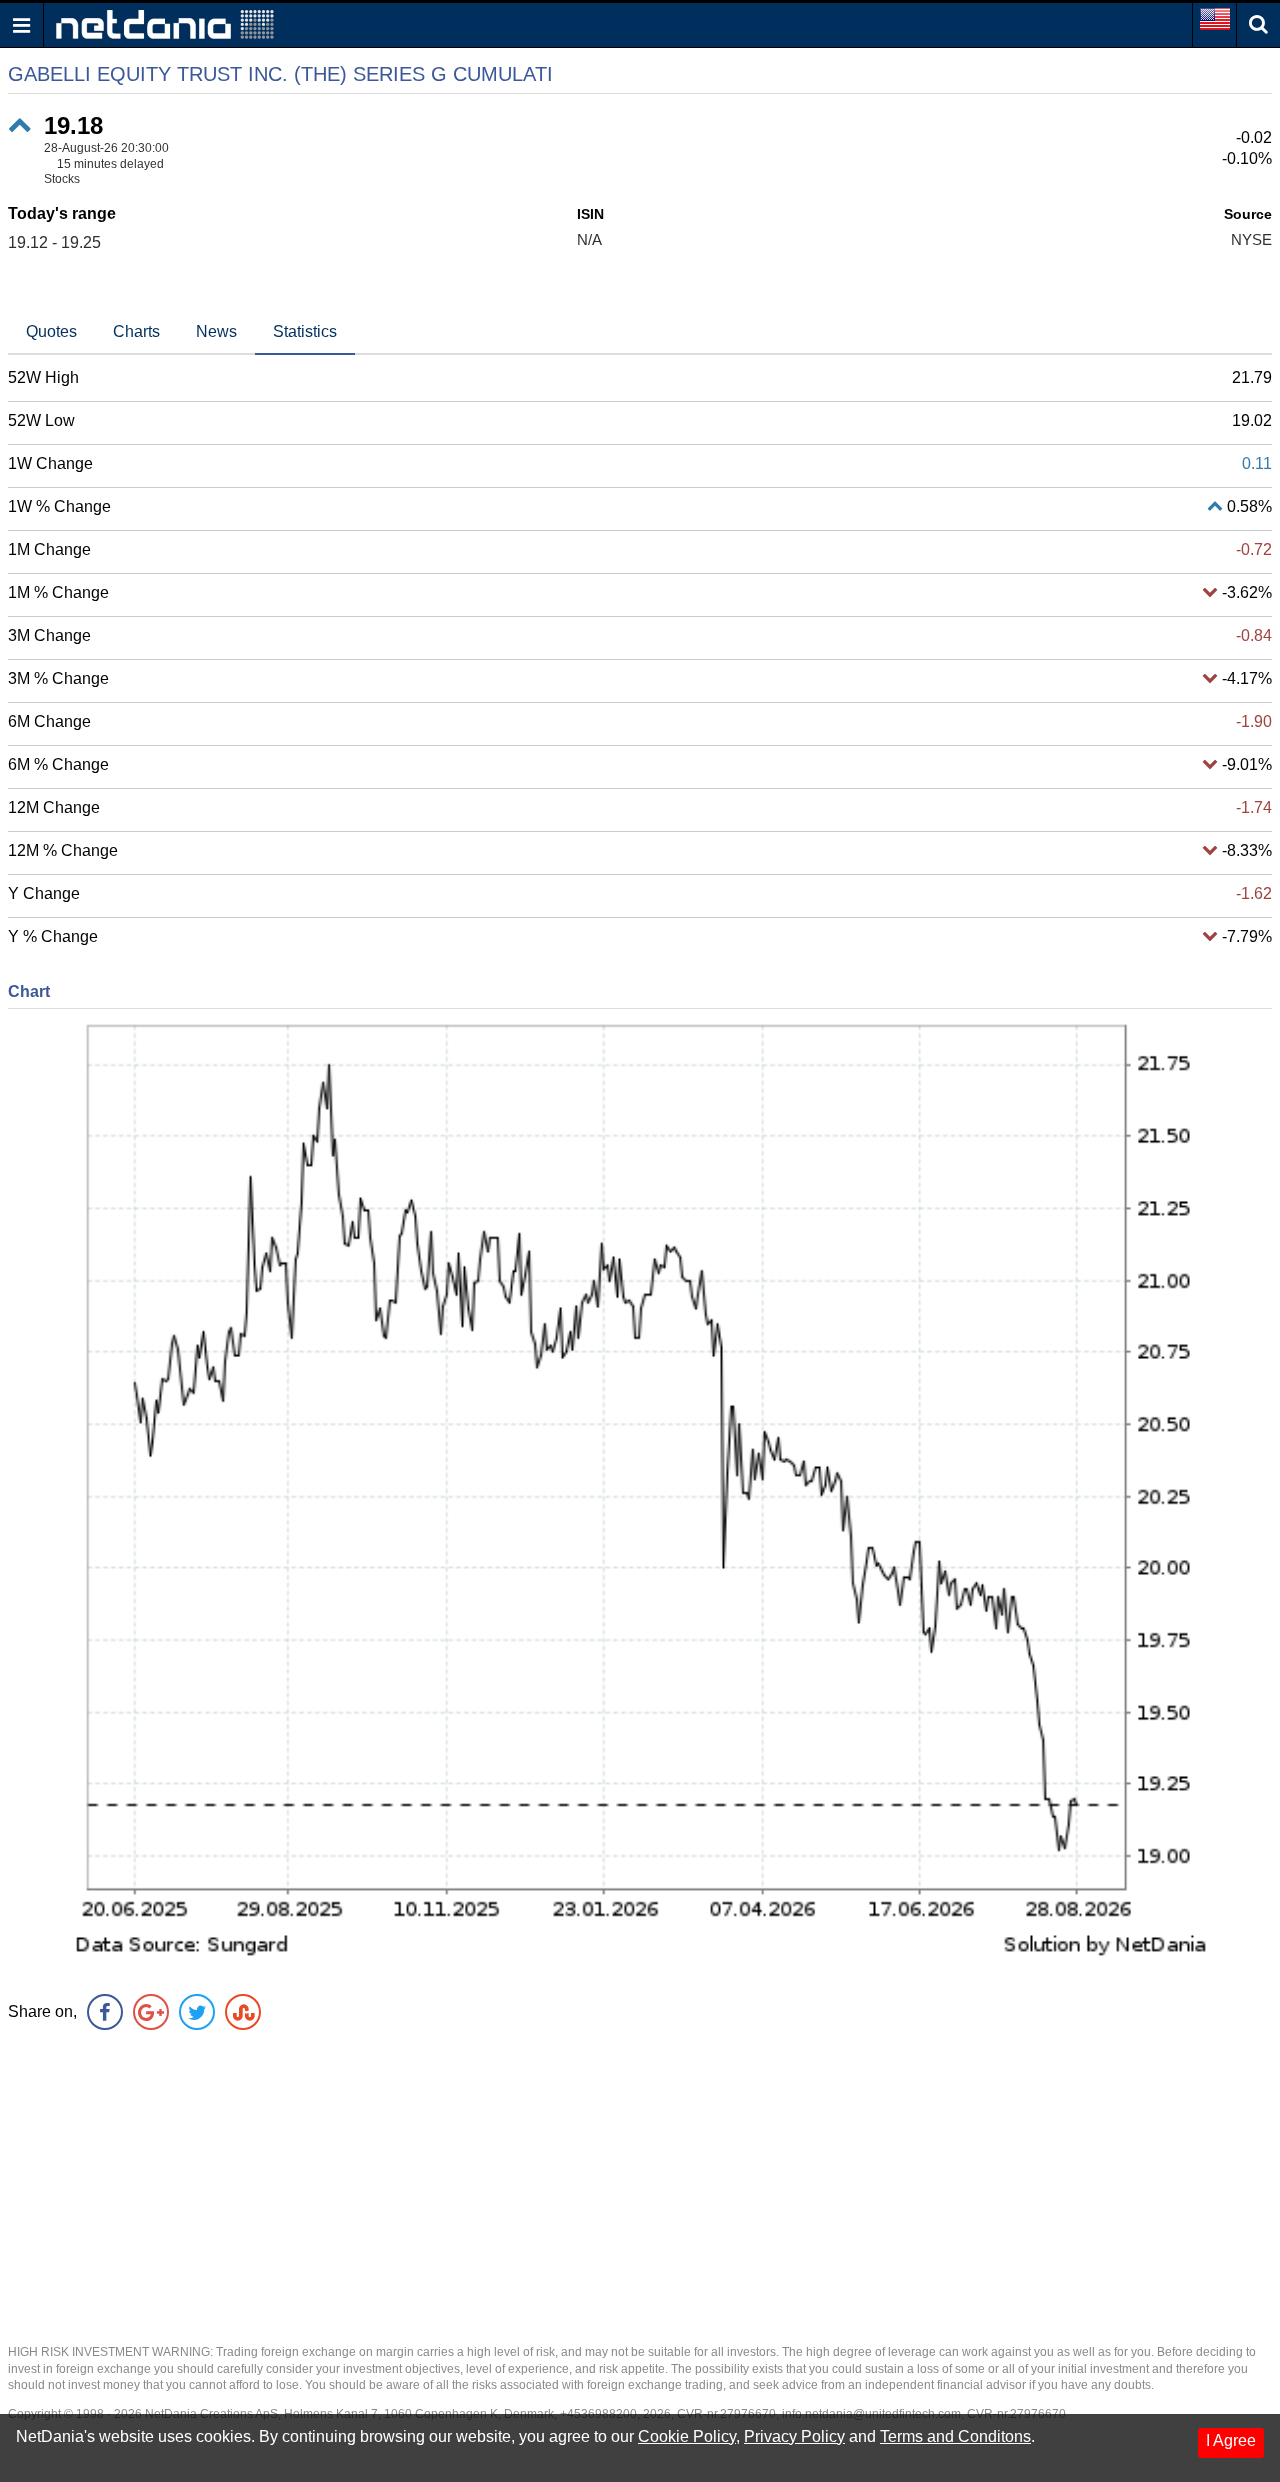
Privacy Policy (794, 2436)
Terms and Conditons (955, 2436)
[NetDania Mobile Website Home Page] (165, 23)
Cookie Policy (687, 2436)
